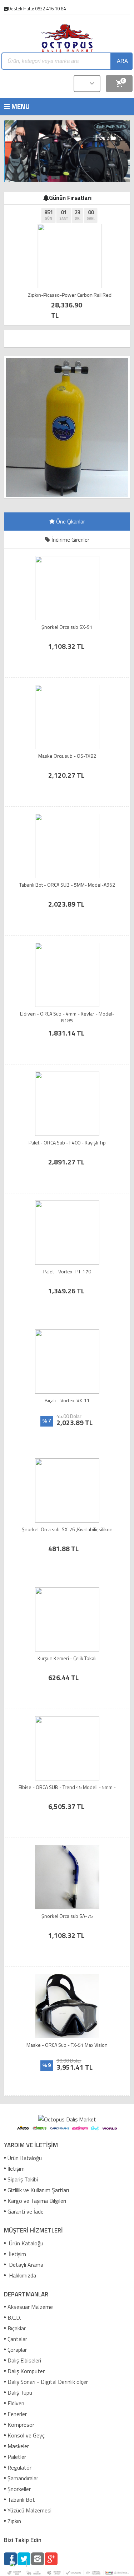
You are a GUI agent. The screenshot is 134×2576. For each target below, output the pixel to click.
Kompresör (21, 2425)
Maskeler (18, 2446)
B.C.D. (14, 2317)
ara (122, 61)
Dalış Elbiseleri (24, 2360)
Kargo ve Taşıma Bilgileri (37, 2201)
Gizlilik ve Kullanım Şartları (38, 2190)
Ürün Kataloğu (25, 2158)
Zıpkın (14, 2521)
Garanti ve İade (26, 2211)
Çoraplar (17, 2350)
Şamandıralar (23, 2478)
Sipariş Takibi (23, 2179)
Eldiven (16, 2403)
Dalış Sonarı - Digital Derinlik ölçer (48, 2382)
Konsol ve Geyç (26, 2435)
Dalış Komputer (26, 2371)
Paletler (17, 2457)
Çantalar (17, 2339)
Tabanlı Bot (21, 2500)
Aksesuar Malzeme (30, 2307)
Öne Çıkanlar (70, 521)
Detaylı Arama (25, 2265)
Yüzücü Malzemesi (29, 2510)
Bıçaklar (17, 2328)
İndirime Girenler (70, 540)
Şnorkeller (19, 2489)
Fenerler (17, 2414)
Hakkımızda (22, 2275)
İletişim (16, 2169)
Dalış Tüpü (20, 2392)
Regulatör (19, 2467)
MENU (7, 106)
